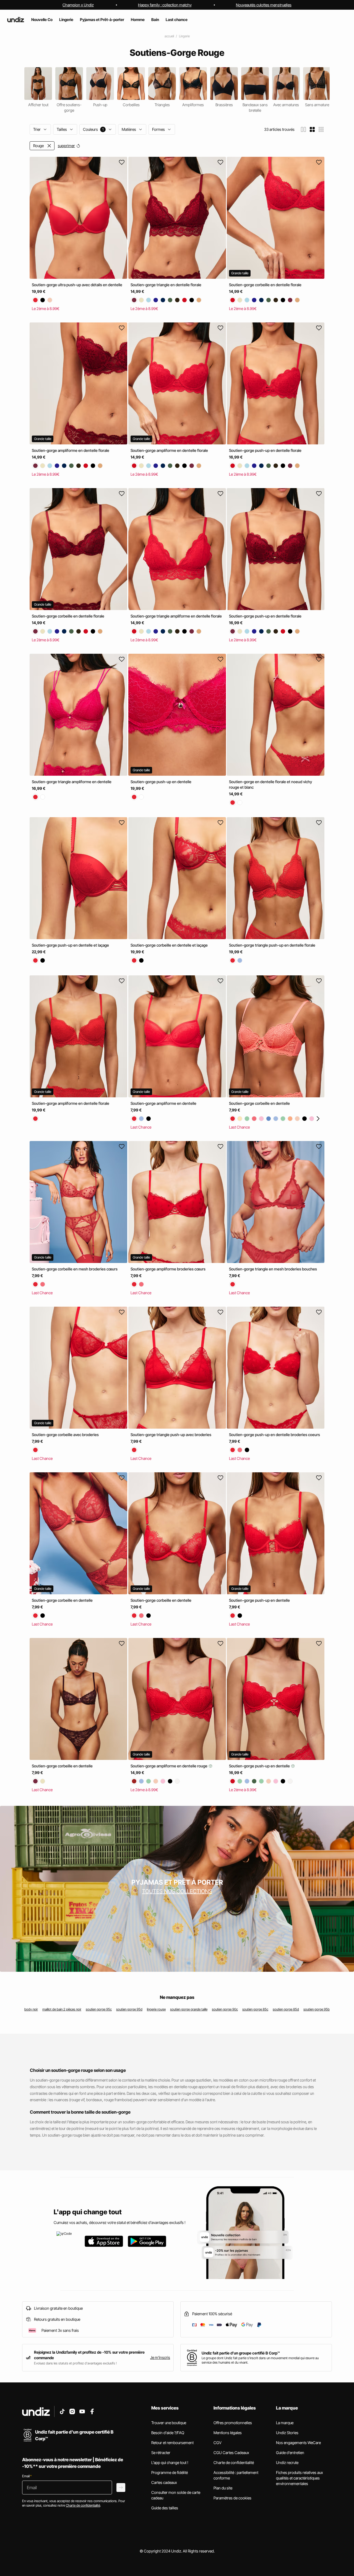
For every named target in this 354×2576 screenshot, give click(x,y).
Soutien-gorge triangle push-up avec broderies (171, 1435)
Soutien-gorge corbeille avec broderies (65, 1435)
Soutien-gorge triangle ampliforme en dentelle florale (176, 616)
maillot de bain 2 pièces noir (62, 2009)
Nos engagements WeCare (298, 2443)
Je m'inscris (160, 2357)
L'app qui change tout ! (170, 2462)
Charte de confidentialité (234, 2462)
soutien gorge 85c (255, 2009)
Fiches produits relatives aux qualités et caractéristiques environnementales (300, 2478)
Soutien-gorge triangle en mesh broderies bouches (273, 1269)
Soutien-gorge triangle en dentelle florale (166, 285)
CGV (218, 2443)
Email (27, 2476)
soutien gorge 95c (99, 2009)
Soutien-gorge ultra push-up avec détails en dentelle (77, 285)
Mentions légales (228, 2433)
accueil (169, 36)
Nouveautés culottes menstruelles (264, 5)
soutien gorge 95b (317, 2009)
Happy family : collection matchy (165, 5)
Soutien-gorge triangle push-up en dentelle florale (272, 945)
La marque (285, 2423)
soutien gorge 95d (129, 2009)
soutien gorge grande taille (189, 2009)
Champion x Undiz (78, 5)
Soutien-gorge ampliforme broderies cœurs (168, 1269)
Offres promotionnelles (233, 2423)
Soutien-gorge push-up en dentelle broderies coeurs (274, 1435)
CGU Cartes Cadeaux (231, 2453)
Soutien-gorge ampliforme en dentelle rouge (169, 1766)
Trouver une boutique (169, 2423)
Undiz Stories (287, 2433)
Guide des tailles (165, 2508)
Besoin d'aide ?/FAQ (168, 2433)
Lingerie (184, 36)
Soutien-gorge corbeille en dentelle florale (265, 285)
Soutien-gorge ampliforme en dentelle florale (71, 450)
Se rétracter (161, 2453)
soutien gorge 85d (286, 2009)
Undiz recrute (287, 2462)
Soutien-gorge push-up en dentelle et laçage (70, 945)
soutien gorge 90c (225, 2009)
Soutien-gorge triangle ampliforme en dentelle (72, 782)
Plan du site (223, 2488)
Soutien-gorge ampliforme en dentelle (163, 1103)
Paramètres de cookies (232, 2498)
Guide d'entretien (290, 2453)
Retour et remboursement (172, 2443)
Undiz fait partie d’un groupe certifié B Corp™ (241, 2353)
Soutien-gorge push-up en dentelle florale (265, 450)
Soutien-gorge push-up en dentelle (161, 782)
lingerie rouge (156, 2009)
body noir (31, 2009)
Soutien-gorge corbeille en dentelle (259, 1103)
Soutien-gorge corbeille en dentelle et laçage (169, 945)
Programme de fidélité (170, 2472)
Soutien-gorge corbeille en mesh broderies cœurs (75, 1269)
